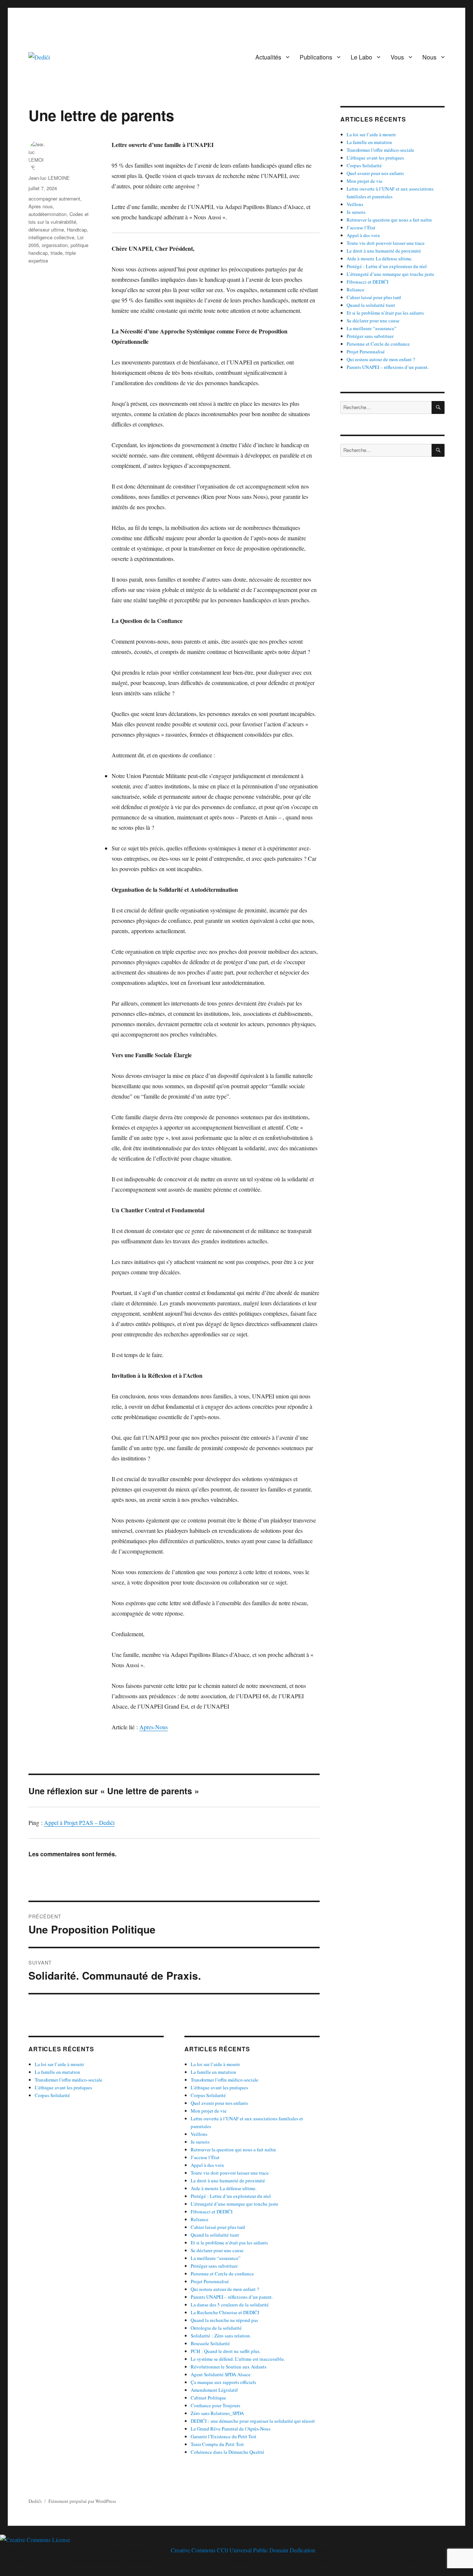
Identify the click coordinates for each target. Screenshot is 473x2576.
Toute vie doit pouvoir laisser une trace (230, 2173)
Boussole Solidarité (210, 2343)
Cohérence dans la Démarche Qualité (227, 2452)
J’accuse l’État (205, 2157)
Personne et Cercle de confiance (222, 2274)
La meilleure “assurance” (216, 2258)
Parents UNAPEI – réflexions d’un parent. (232, 2297)
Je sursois (200, 2142)
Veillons (199, 2134)
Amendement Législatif (214, 2390)
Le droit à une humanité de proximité (228, 2181)
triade (57, 253)
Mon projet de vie (209, 2111)
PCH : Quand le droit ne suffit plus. (226, 2351)
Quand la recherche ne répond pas (224, 2320)
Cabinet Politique (208, 2398)
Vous (397, 57)
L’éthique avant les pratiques (63, 2087)
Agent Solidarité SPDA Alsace (221, 2374)
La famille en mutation (57, 2072)
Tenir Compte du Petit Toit (217, 2444)
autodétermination (47, 214)
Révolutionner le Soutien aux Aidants (229, 2367)
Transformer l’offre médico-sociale (69, 2080)
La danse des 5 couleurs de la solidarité (230, 2305)
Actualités (268, 57)
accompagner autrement (54, 198)
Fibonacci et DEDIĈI (212, 2212)
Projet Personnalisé (210, 2281)
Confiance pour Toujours (215, 2405)
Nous (429, 57)
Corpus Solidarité (52, 2095)
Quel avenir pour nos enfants (219, 2103)
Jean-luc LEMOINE (49, 178)
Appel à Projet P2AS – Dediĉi (79, 1823)
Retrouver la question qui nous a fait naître (233, 2149)
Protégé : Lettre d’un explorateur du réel (231, 2196)
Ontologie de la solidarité (216, 2328)
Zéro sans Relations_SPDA (217, 2413)
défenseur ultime (46, 229)
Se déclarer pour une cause (217, 2250)
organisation (55, 245)
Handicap (77, 229)
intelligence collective (51, 237)
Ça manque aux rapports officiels (223, 2382)
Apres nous (41, 206)
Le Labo (361, 57)
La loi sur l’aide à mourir (59, 2064)
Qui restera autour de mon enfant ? (225, 2289)
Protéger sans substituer (214, 2266)
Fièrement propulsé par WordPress (82, 2501)
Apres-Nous (154, 1727)
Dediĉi (35, 2501)
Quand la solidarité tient (215, 2235)
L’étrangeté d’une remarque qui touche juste (234, 2204)
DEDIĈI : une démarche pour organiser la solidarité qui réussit (253, 2421)
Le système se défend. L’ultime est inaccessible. (238, 2359)
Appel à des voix (207, 2165)
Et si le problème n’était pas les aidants (229, 2243)
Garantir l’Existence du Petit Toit (224, 2436)
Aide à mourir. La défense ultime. (224, 2188)
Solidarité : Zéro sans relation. (221, 2336)
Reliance (200, 2219)
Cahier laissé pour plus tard (218, 2227)
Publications (316, 57)
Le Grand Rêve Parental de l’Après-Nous (231, 2429)
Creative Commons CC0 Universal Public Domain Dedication (243, 2550)
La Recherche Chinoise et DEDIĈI (225, 2312)
